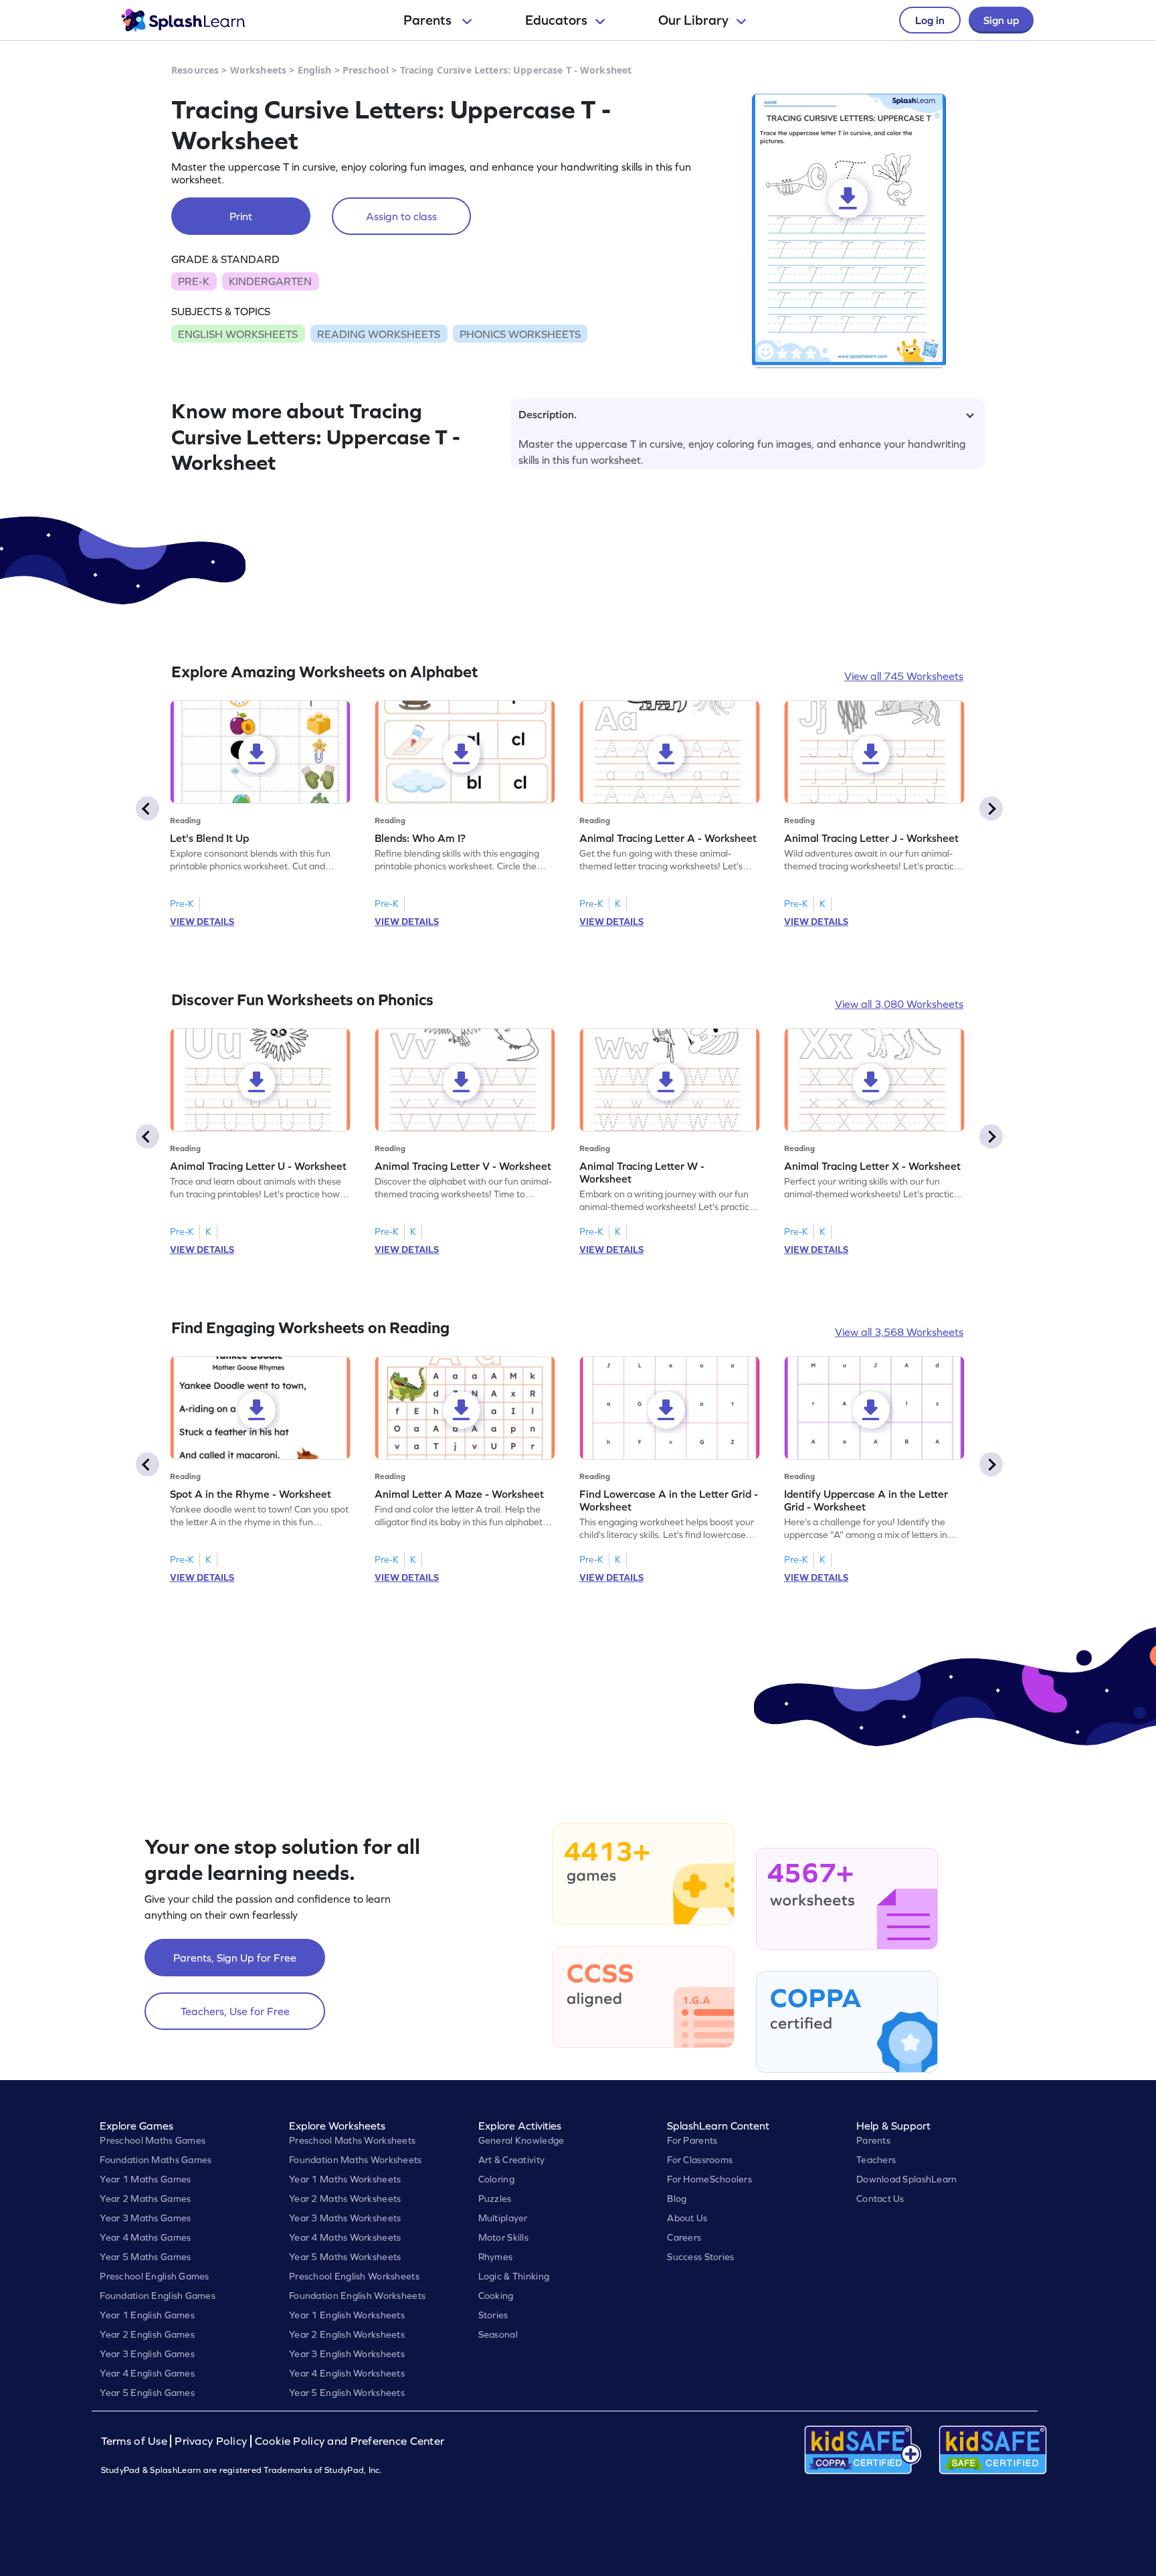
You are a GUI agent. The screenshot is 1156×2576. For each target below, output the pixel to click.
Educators (556, 20)
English (315, 70)
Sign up (1001, 20)
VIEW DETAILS (202, 922)
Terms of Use (136, 2441)
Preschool (366, 70)
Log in (930, 20)
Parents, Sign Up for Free (235, 1958)
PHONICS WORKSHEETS (520, 334)
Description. (548, 414)
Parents (429, 20)
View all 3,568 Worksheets (899, 1332)
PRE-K (194, 281)
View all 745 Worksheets (904, 676)
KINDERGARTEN (270, 281)
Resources (195, 70)
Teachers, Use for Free (235, 2011)
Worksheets (258, 70)
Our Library (693, 20)
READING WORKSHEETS (379, 334)
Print (241, 216)
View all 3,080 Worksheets (899, 1004)
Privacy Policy (211, 2441)
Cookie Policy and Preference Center (350, 2441)
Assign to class (401, 216)
